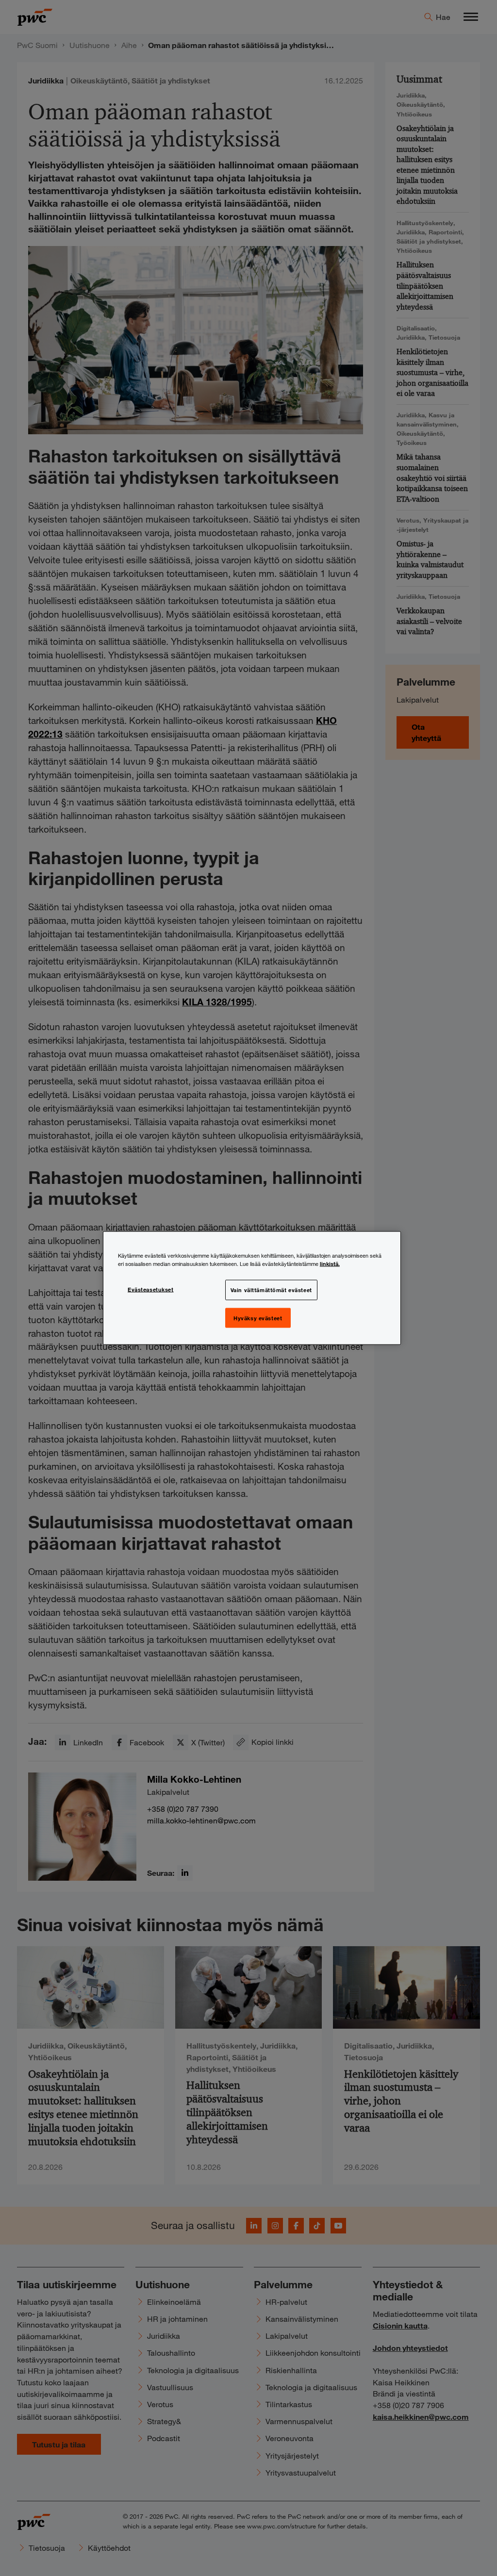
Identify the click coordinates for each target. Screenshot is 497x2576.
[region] (252, 1288)
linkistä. (330, 1263)
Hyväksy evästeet (258, 1317)
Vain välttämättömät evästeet (271, 1289)
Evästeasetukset (151, 1289)
